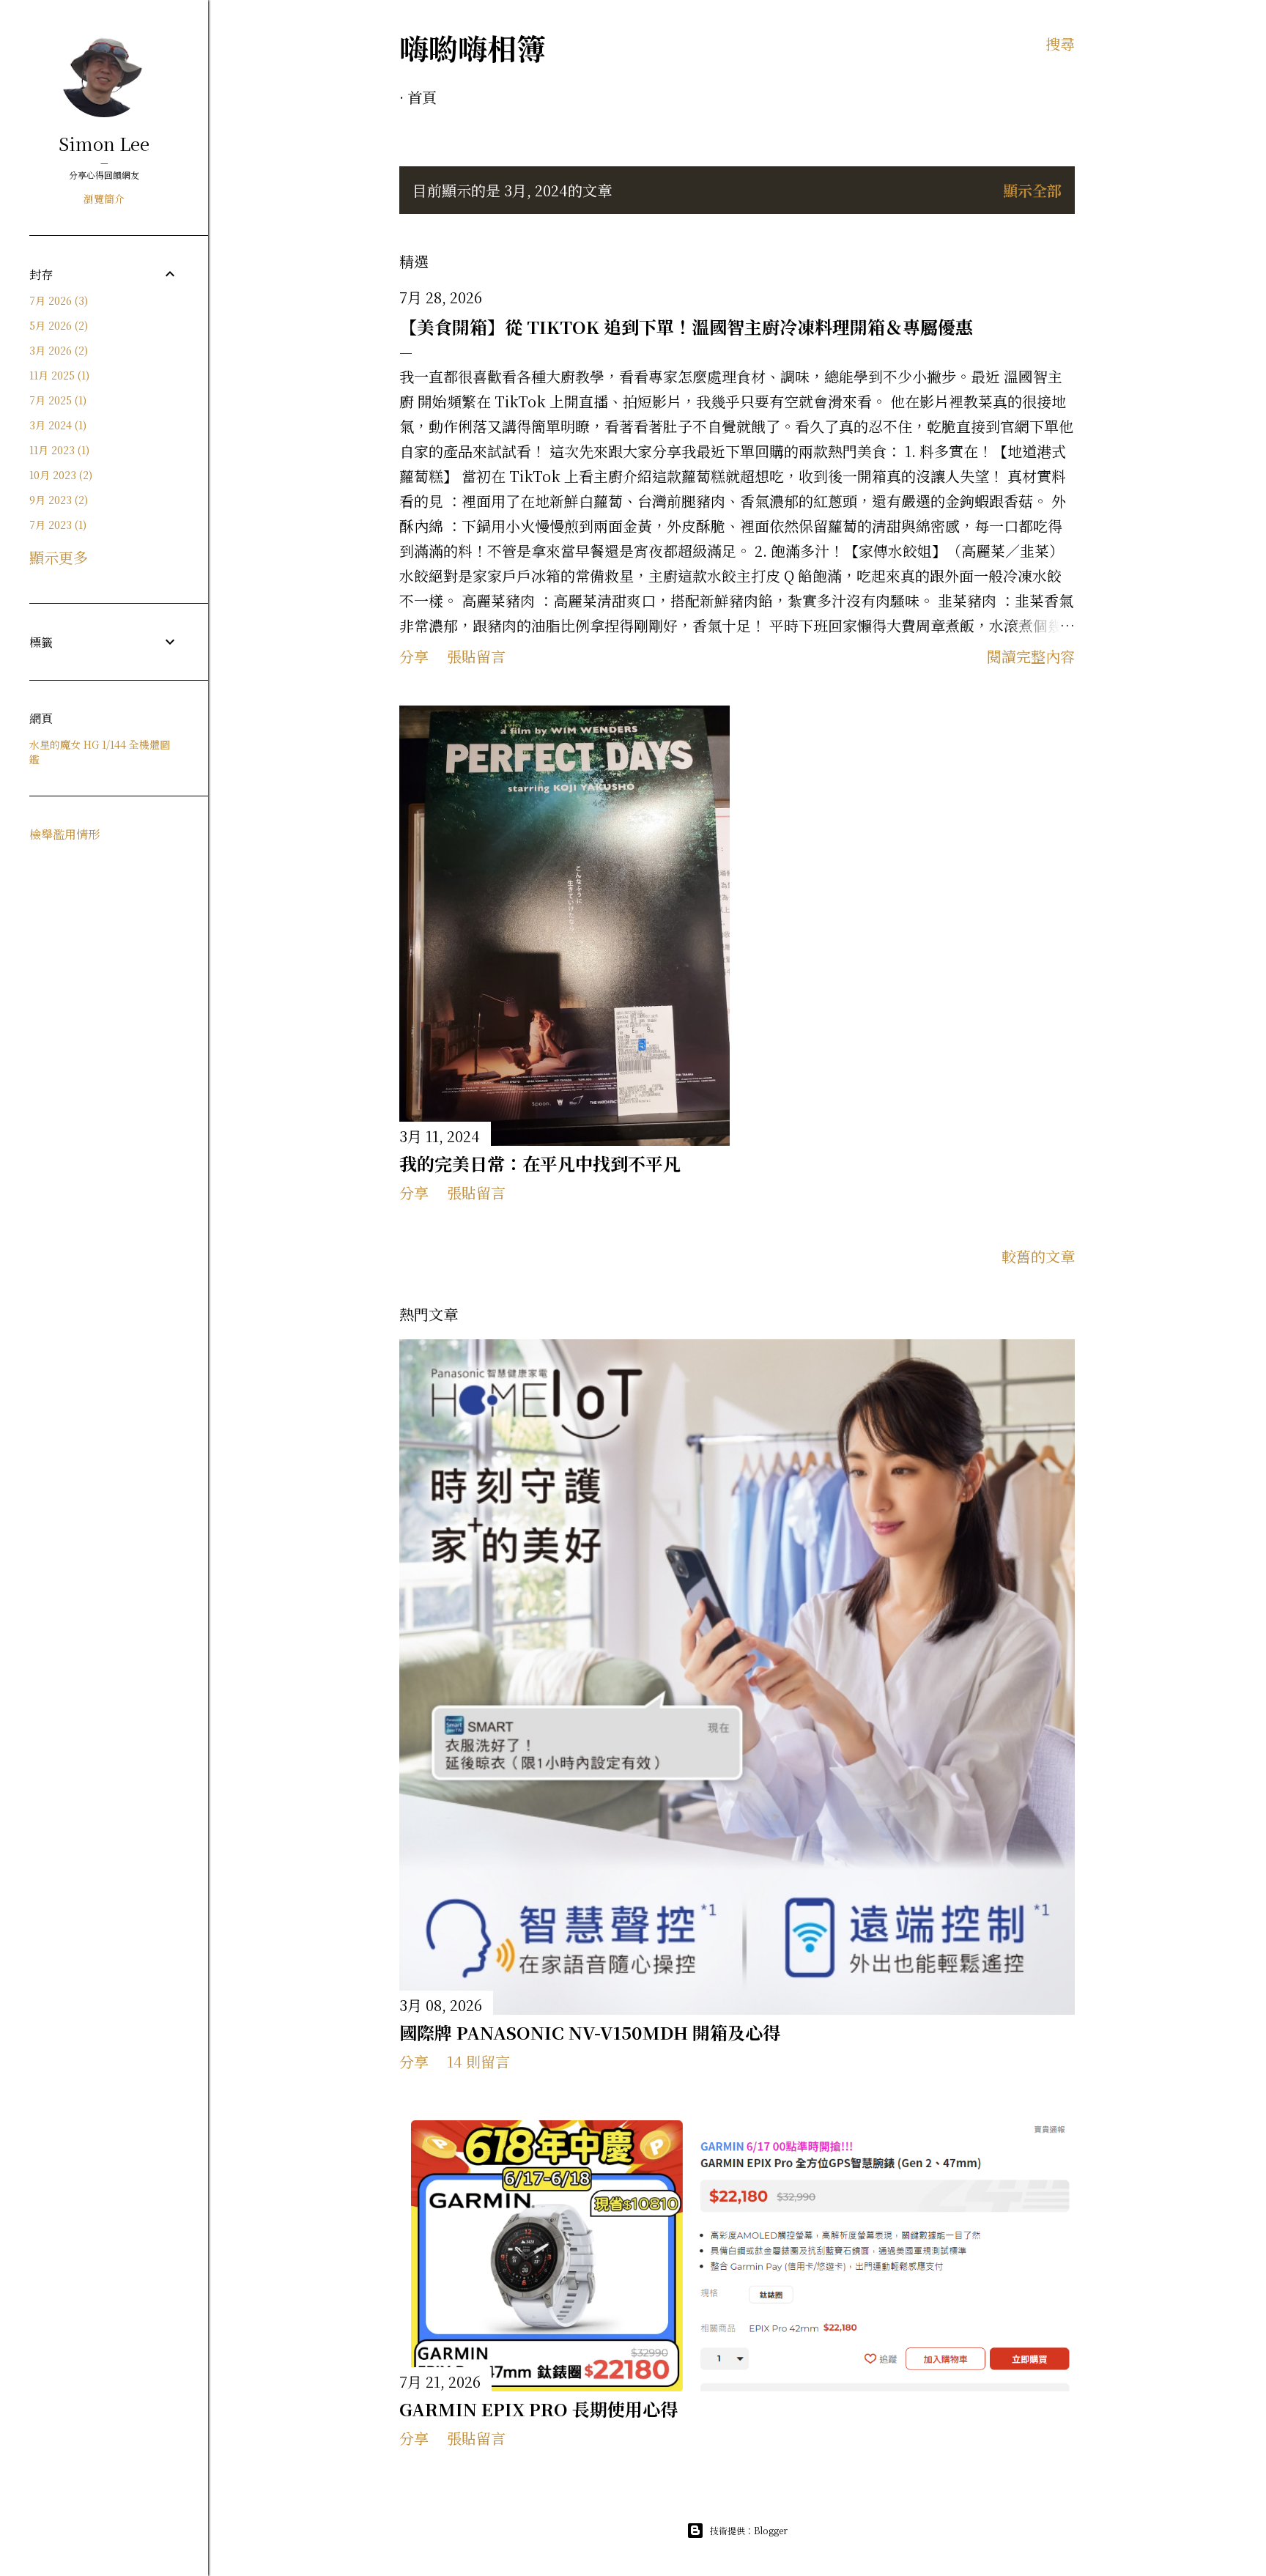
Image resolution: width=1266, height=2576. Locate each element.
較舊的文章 (1038, 1256)
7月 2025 (56, 400)
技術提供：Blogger (749, 2530)
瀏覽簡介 (104, 199)
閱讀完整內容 (1031, 656)
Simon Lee (104, 143)
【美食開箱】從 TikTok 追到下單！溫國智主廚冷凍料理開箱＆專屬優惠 (686, 326)
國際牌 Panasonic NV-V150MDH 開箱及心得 (590, 2032)
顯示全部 (1032, 190)
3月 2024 (56, 425)
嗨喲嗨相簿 (473, 47)
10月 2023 (59, 475)
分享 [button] (414, 656)
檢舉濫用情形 (64, 834)
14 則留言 (478, 2061)
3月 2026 (57, 350)
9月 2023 (57, 500)
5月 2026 (57, 325)
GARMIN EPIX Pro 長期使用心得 (538, 2409)
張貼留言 (476, 656)
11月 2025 (58, 375)
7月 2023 (56, 525)
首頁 (422, 97)
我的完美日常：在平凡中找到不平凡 (540, 1163)
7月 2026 (57, 300)
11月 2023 (58, 450)
